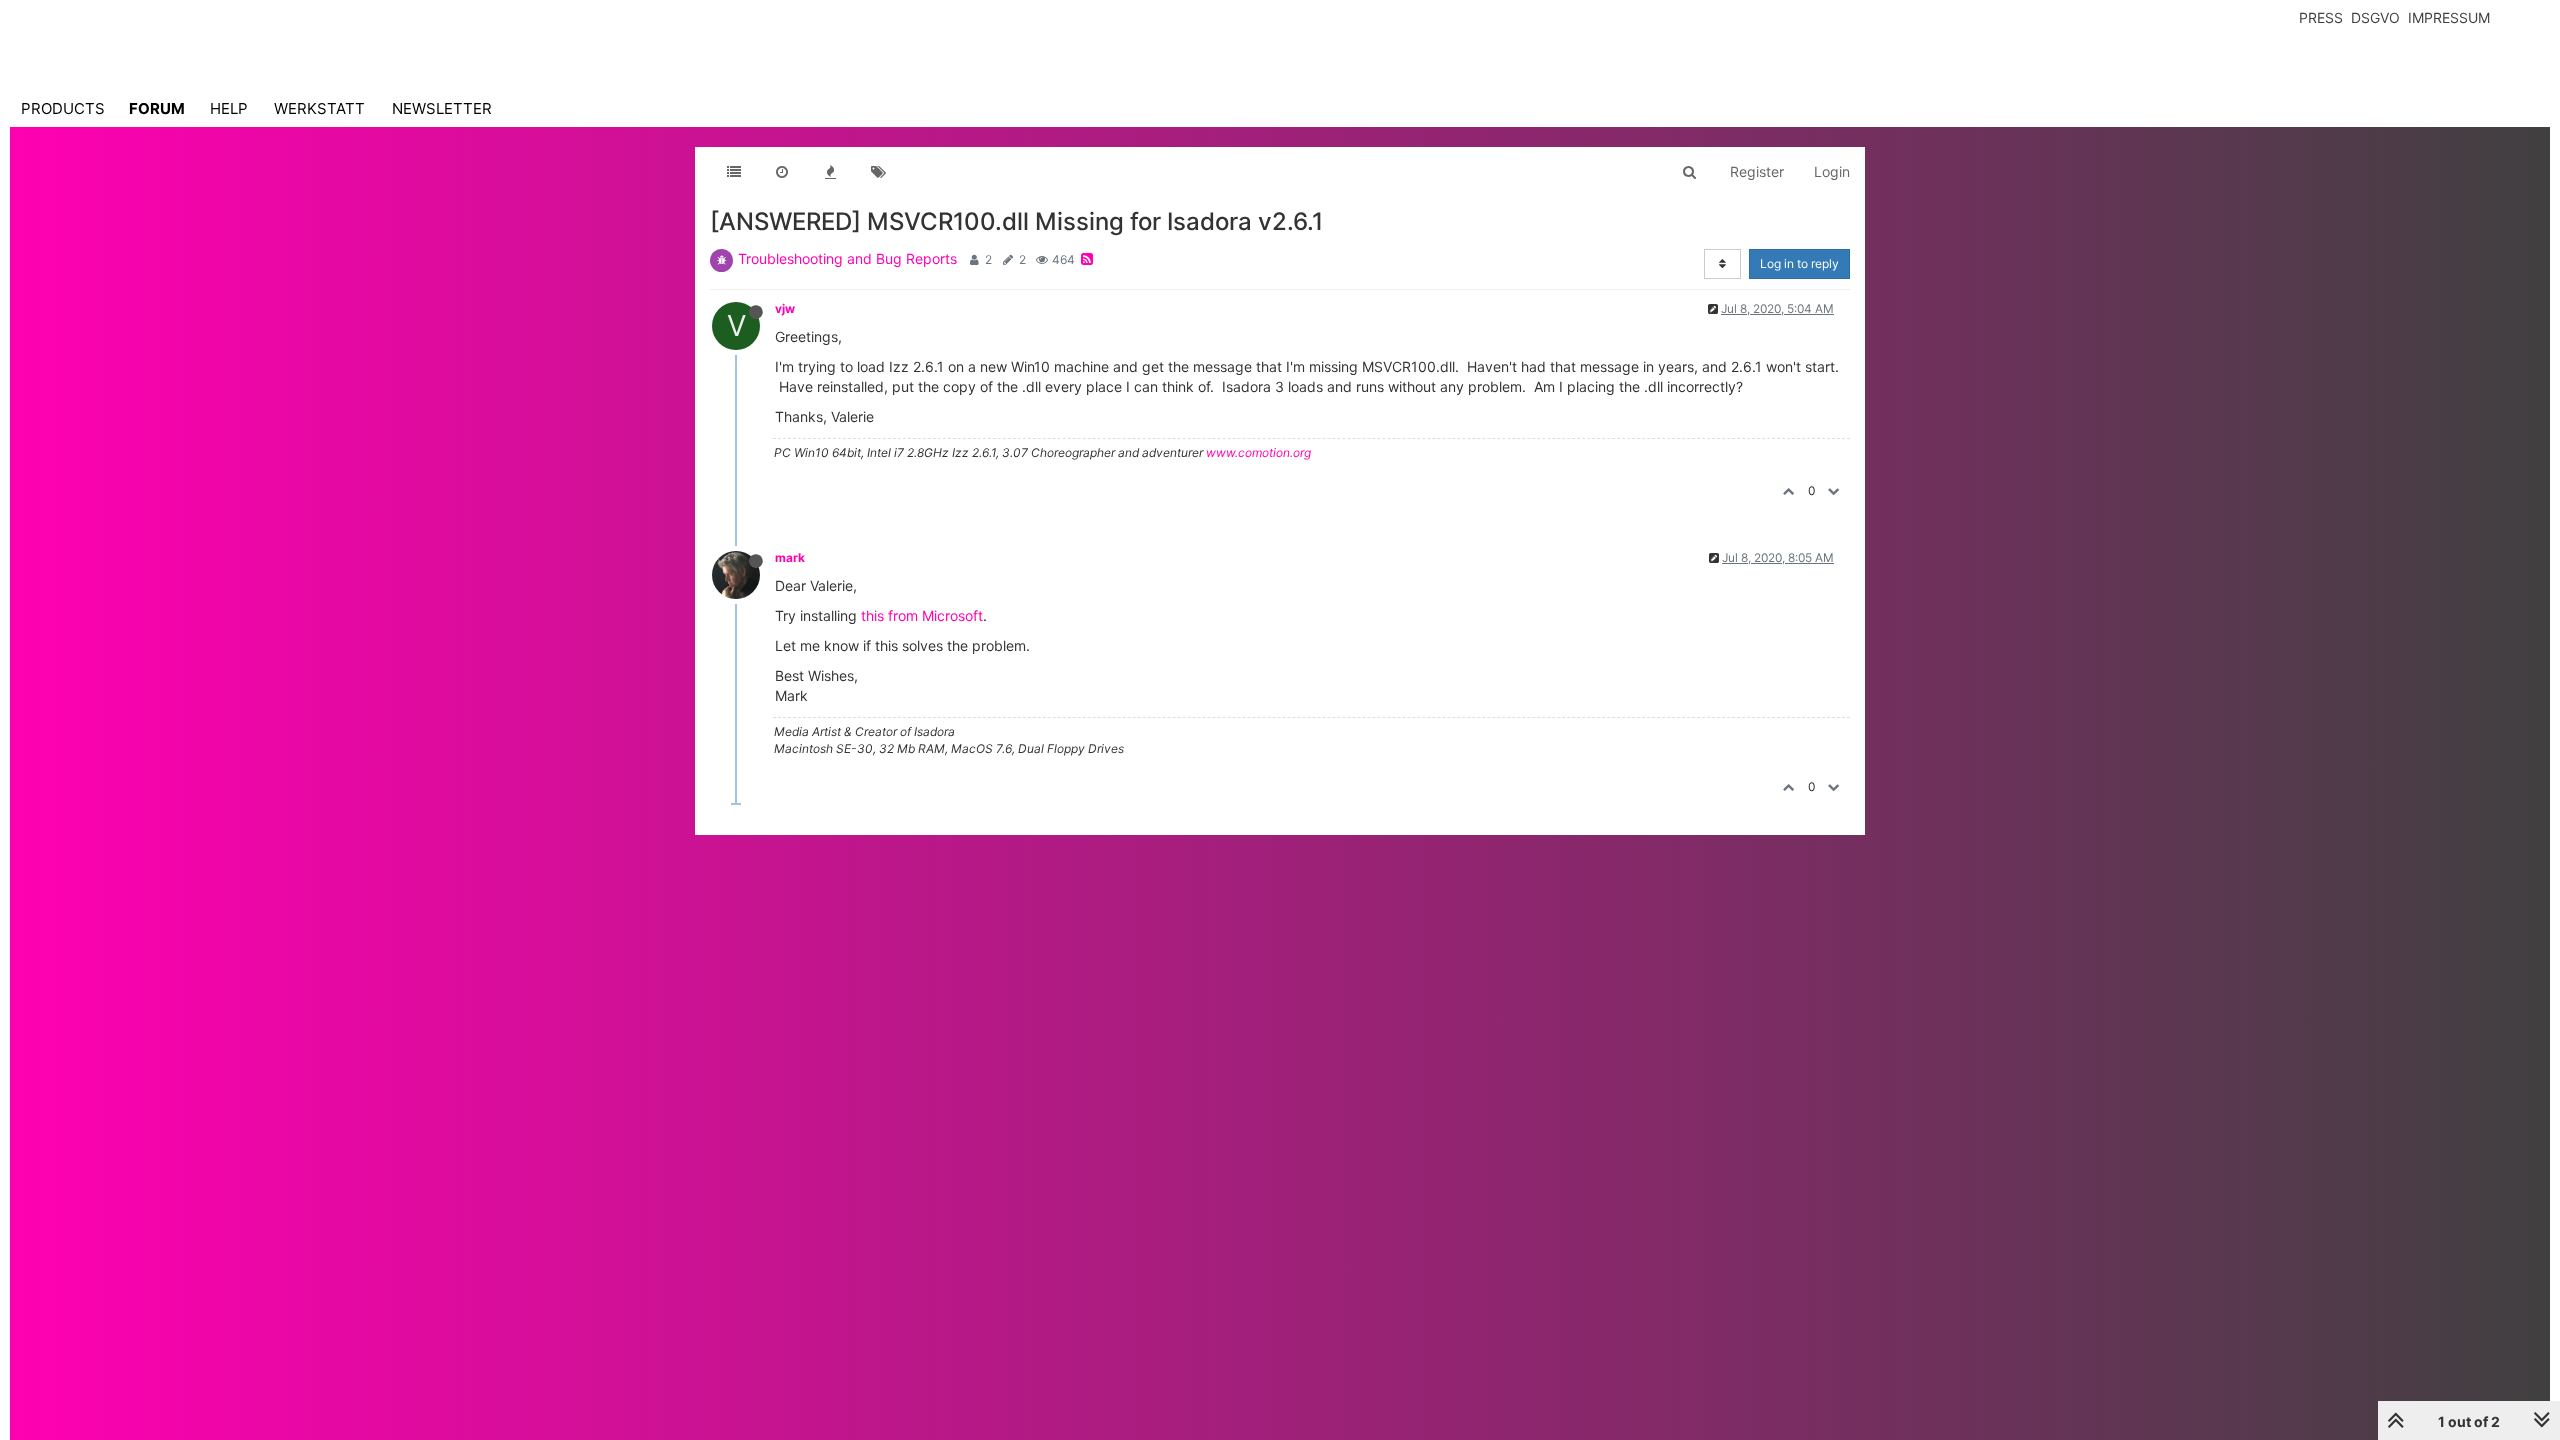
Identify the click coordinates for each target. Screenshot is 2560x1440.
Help (229, 108)
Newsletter (442, 108)
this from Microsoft (922, 615)
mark (790, 557)
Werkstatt (319, 108)
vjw (785, 308)
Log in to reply (1799, 263)
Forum (157, 108)
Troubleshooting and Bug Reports (847, 258)
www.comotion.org (1258, 452)
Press (2321, 17)
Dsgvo (2375, 17)
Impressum (2449, 17)
